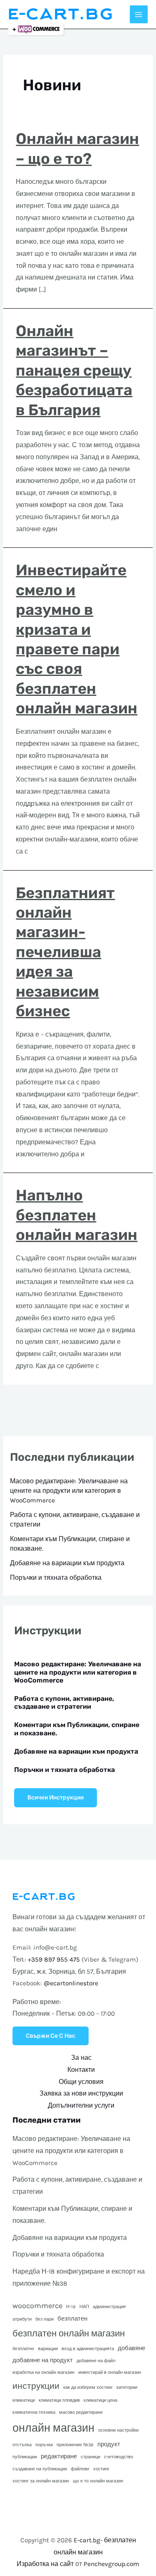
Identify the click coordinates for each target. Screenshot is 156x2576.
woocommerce (37, 2306)
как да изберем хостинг (88, 2387)
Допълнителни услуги (81, 2106)
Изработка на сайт (45, 2564)
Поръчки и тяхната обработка (56, 1578)
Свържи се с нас (51, 2036)
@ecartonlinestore (71, 1983)
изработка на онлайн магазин (43, 2372)
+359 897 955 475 (54, 1960)
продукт (109, 2444)
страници (90, 2457)
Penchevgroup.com (111, 2564)
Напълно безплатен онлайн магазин (77, 1215)
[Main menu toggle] (139, 14)
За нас (81, 2058)
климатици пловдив (59, 2400)
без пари (45, 2319)
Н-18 (71, 2307)
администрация (109, 2307)
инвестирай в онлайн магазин (110, 2372)
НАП (84, 2307)
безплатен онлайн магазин (69, 2333)
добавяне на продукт (43, 2360)
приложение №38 (75, 2445)
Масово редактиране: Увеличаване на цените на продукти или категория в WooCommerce (69, 1491)
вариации (48, 2349)
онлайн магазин (53, 2428)
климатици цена (100, 2400)
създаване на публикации (40, 2469)
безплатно (23, 2349)
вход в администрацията (88, 2349)
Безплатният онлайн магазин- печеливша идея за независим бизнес (65, 952)
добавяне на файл (96, 2361)
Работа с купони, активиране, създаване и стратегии (64, 1702)
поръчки (44, 2445)
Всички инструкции (56, 1797)
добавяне (131, 2348)
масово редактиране (81, 2412)
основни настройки (118, 2430)
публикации (25, 2457)
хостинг (101, 2469)
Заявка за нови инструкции (81, 2093)
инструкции (36, 2386)
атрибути (22, 2319)
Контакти (81, 2070)
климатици (24, 2400)
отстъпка (22, 2445)
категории (127, 2387)
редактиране (59, 2456)
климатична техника (34, 2412)
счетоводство (119, 2457)
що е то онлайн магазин (98, 2481)
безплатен (72, 2319)
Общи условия (81, 2082)
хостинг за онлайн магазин (41, 2481)
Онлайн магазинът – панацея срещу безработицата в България (74, 370)
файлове (80, 2469)
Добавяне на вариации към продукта (67, 1563)
